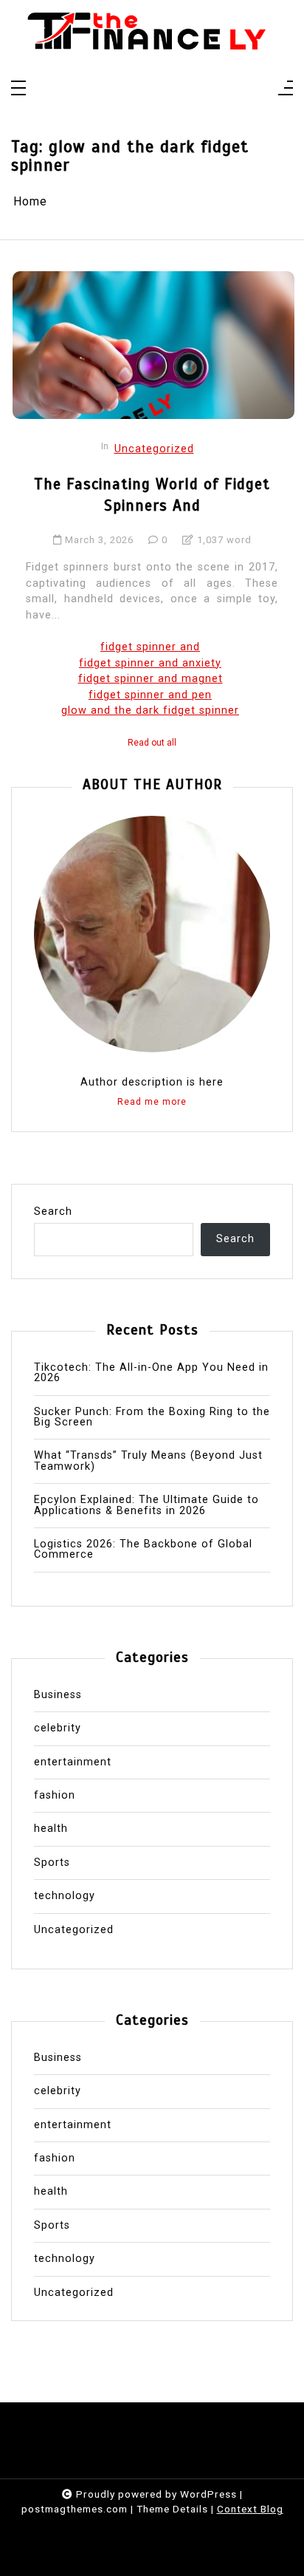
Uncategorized (154, 449)
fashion (55, 1796)
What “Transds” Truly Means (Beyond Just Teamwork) (148, 1461)
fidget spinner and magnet (151, 679)
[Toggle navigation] (18, 89)
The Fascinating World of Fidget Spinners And (152, 495)
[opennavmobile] (286, 89)
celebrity (58, 1728)
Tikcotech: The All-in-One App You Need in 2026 (151, 1373)
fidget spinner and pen (150, 695)
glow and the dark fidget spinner (150, 711)
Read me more (152, 1102)
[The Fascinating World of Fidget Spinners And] (153, 345)
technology (65, 1896)
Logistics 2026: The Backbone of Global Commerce (143, 1550)
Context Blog (250, 2509)
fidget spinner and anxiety (150, 663)
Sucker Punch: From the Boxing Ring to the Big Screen (152, 1418)
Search (53, 1212)
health (51, 1829)
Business (58, 1695)
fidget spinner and (150, 647)
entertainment (73, 1762)
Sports (52, 1863)
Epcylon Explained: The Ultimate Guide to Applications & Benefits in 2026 (146, 1506)
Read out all (152, 743)
